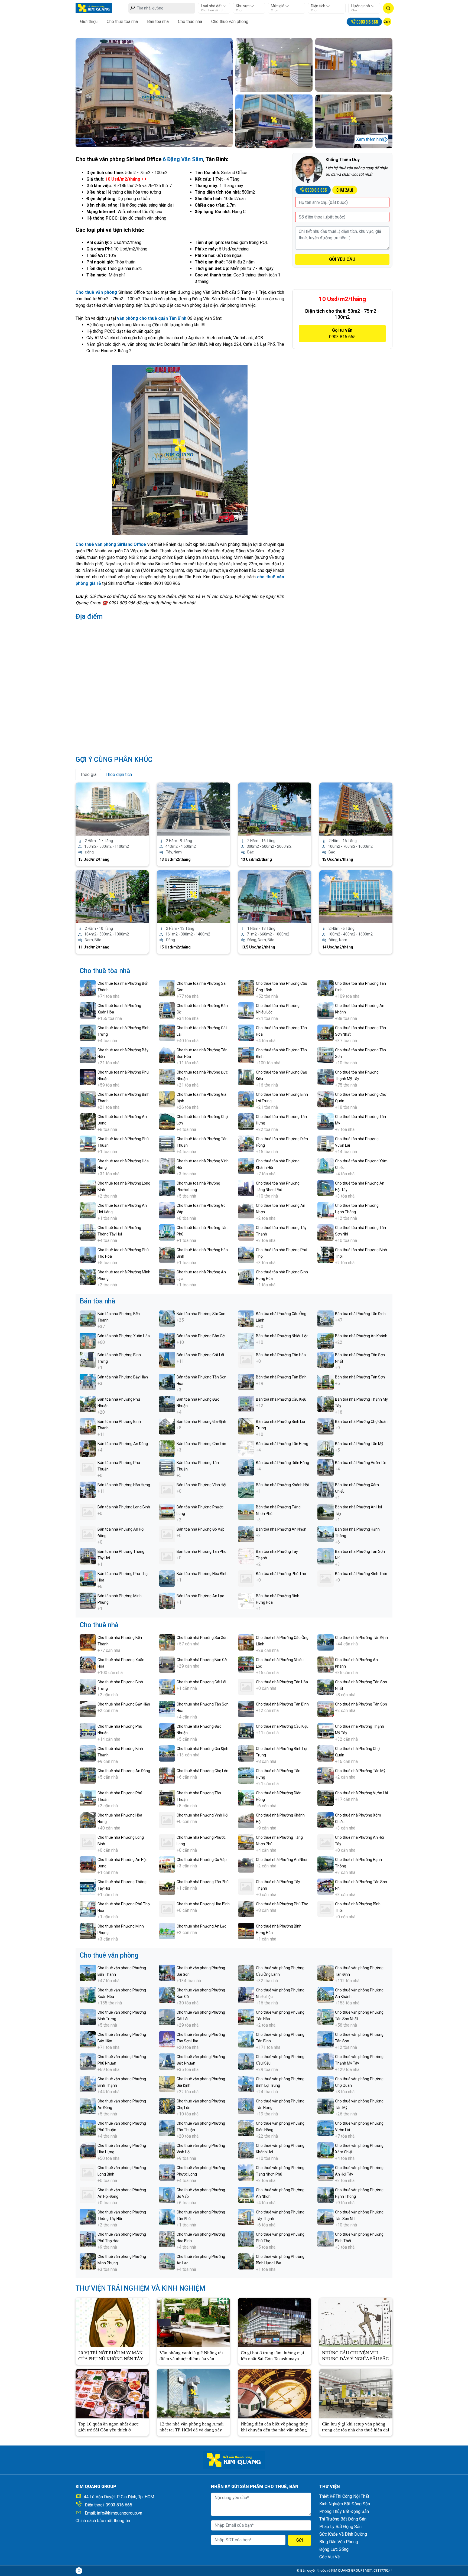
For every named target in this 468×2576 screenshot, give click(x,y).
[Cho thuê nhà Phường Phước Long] (167, 1842)
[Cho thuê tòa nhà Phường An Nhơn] (246, 1210)
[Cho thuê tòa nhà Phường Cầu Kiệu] (246, 1077)
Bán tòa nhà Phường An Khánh (361, 1336)
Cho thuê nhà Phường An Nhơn (282, 1860)
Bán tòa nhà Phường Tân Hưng (282, 1444)
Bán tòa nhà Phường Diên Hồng (282, 1463)
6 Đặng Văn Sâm (183, 159)
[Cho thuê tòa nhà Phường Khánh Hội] (246, 1165)
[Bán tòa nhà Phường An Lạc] (167, 1600)
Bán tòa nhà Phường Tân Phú (201, 1551)
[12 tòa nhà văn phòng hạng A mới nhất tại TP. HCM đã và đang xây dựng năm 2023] (193, 2393)
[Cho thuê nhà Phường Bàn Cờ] (167, 1664)
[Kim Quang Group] (94, 8)
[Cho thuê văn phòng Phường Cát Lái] (167, 2017)
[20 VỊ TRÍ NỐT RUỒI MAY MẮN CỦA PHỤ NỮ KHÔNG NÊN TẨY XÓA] (112, 2322)
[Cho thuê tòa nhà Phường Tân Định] (326, 988)
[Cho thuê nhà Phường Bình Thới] (326, 1908)
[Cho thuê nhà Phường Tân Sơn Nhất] (326, 1686)
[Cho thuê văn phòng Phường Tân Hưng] (246, 2106)
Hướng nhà (361, 6)
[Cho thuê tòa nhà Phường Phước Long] (167, 1188)
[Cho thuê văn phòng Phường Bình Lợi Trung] (246, 2083)
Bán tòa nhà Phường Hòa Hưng (124, 1485)
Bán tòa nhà (158, 22)
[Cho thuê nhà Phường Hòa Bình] (167, 1908)
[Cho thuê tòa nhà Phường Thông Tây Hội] (88, 1232)
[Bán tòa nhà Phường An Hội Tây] (326, 1512)
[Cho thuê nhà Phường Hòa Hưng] (88, 1820)
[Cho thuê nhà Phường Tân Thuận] (167, 1797)
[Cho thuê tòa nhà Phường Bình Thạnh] (88, 1099)
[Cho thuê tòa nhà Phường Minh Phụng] (88, 1276)
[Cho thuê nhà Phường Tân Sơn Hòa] (167, 1709)
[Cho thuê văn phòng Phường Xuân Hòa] (88, 1995)
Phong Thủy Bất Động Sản (344, 2511)
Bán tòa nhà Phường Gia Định (201, 1421)
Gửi (300, 2540)
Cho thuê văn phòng (230, 22)
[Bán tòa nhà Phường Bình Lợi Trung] (246, 1426)
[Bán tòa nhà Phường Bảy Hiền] (88, 1382)
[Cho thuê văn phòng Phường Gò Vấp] (167, 2194)
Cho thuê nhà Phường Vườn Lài (361, 1793)
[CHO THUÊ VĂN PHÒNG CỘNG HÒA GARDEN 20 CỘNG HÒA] (112, 809)
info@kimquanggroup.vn (120, 2513)
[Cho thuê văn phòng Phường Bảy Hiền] (88, 2039)
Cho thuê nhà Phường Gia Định (202, 1749)
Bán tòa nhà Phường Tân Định (360, 1314)
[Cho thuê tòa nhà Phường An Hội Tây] (326, 1188)
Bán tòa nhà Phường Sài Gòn (201, 1314)
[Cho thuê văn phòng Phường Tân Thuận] (167, 2128)
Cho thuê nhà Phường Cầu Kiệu (282, 1726)
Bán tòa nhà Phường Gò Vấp (201, 1529)
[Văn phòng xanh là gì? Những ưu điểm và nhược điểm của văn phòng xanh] (193, 2322)
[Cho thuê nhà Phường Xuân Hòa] (88, 1664)
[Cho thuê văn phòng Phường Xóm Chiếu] (326, 2150)
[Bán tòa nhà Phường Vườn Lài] (326, 1467)
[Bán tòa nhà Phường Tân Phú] (167, 1556)
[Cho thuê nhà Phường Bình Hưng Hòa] (246, 1931)
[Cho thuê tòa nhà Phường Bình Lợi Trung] (246, 1099)
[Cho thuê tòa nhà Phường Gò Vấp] (167, 1210)
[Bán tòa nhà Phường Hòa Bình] (167, 1578)
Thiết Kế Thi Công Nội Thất (344, 2496)
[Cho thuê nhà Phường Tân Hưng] (246, 1775)
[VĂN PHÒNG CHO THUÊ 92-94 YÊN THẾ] (193, 809)
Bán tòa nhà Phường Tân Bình (281, 1377)
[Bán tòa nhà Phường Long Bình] (88, 1512)
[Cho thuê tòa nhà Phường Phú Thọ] (246, 1254)
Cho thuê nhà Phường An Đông (124, 1771)
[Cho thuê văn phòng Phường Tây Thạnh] (246, 2217)
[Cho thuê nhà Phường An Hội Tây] (326, 1842)
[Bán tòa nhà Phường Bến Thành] (88, 1318)
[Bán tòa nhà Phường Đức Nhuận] (167, 1404)
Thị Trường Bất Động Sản (343, 2519)
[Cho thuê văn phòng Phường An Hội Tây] (326, 2172)
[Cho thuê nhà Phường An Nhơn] (246, 1864)
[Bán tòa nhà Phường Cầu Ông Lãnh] (246, 1318)
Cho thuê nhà (190, 22)
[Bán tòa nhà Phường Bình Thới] (326, 1578)
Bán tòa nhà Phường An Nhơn (281, 1529)
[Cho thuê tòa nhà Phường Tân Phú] (167, 1232)
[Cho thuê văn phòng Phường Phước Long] (167, 2172)
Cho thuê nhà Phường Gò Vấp (202, 1860)
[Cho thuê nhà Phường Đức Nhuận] (167, 1731)
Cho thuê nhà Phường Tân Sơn (361, 1704)
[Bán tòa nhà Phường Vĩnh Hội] (167, 1489)
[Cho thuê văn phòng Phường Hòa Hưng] (88, 2150)
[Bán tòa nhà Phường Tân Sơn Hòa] (167, 1382)
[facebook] (79, 2571)
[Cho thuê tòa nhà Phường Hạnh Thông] (326, 1210)
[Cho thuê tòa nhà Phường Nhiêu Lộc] (246, 1010)
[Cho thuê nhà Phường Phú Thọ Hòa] (88, 1908)
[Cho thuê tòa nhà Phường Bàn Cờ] (167, 1010)
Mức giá (278, 6)
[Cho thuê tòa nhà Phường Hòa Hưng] (88, 1165)
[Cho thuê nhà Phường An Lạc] (167, 1931)
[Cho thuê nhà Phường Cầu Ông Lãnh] (246, 1642)
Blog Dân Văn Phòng (339, 2542)
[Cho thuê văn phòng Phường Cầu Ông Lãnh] (246, 1972)
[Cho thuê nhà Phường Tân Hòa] (246, 1686)
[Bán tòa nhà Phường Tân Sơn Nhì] (326, 1556)
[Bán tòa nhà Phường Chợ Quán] (326, 1426)
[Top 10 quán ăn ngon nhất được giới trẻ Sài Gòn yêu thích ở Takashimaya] (112, 2393)
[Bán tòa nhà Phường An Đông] (88, 1448)
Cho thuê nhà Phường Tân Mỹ (360, 1771)
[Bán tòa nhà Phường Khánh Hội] (246, 1489)
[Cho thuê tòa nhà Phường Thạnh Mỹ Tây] (326, 1077)
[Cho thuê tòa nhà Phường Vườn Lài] (326, 1143)
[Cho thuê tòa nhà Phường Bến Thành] (88, 988)
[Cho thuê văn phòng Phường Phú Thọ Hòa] (88, 2239)
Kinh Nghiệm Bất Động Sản (345, 2504)
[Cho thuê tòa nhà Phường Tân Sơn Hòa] (167, 1054)
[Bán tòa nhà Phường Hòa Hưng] (88, 1489)
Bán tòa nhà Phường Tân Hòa (281, 1355)
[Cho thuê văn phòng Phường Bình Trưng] (88, 2017)
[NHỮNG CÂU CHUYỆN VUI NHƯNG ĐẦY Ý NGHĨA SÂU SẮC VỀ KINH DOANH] (356, 2322)
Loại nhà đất (212, 6)
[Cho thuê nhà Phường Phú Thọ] (246, 1908)
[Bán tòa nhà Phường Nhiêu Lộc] (246, 1340)
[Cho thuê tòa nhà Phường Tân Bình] (246, 1054)
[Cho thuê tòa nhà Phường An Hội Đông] (88, 1210)
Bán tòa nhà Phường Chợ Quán (361, 1421)
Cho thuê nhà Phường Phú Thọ (282, 1904)
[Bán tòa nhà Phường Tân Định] (326, 1318)
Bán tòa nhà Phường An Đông (123, 1444)
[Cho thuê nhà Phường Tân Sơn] (326, 1709)
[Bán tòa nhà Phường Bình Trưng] (88, 1359)
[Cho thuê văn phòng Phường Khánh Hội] (246, 2150)
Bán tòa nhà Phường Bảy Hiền (123, 1377)
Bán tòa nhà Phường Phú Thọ (281, 1574)
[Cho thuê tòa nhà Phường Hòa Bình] (167, 1254)
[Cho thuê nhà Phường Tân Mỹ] (326, 1775)
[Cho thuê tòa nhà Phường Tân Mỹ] (326, 1121)
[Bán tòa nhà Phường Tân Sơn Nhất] (326, 1359)
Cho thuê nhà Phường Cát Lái (201, 1682)
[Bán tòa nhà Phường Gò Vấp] (167, 1534)
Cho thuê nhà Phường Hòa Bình (203, 1904)
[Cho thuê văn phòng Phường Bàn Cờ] (167, 1995)
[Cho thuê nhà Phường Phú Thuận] (88, 1797)
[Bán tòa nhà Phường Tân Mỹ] (326, 1448)
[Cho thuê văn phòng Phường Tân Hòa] (246, 2017)
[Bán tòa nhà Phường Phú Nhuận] (88, 1404)
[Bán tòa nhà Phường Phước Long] (167, 1512)
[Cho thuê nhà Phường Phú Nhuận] (88, 1731)
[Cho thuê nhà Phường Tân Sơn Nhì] (326, 1886)
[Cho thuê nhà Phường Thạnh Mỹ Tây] (326, 1731)
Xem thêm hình (370, 139)
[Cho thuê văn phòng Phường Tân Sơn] (326, 2039)
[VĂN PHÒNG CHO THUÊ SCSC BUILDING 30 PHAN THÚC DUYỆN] (356, 896)
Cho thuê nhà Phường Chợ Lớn (202, 1771)
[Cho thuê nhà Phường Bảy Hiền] (88, 1709)
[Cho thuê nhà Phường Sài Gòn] (167, 1642)
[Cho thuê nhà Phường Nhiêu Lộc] (246, 1664)
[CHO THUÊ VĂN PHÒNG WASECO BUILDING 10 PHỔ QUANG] (275, 896)
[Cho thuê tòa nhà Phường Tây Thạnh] (246, 1232)
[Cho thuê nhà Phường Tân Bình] (246, 1709)
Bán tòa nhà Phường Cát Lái (200, 1355)
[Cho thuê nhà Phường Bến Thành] (88, 1642)
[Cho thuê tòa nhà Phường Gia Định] (167, 1099)
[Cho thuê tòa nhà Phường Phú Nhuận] (88, 1077)
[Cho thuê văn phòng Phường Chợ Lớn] (167, 2106)
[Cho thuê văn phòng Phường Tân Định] (326, 1972)
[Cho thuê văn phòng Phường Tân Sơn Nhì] (326, 2217)
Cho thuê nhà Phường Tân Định (361, 1638)
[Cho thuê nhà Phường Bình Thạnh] (88, 1753)
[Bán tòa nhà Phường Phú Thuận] (88, 1467)
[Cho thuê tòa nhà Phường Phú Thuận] (88, 1143)
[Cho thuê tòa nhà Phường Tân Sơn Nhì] (326, 1232)
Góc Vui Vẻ (329, 2557)
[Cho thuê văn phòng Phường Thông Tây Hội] (88, 2217)
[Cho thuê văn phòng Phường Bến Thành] (88, 1972)
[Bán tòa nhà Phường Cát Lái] (167, 1359)
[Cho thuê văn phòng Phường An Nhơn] (246, 2194)
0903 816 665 (119, 2505)
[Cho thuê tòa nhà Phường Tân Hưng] (246, 1121)
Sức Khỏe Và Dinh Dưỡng (343, 2534)
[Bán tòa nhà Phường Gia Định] (167, 1426)
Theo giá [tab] (88, 775)
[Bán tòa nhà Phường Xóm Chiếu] (326, 1489)
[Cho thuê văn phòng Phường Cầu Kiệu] (246, 2061)
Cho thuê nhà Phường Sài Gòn (202, 1638)
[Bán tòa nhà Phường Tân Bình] (246, 1382)
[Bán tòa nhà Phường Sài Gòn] (167, 1318)
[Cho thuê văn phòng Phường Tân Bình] (246, 2039)
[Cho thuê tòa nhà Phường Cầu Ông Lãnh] (246, 988)
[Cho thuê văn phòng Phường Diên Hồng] (246, 2128)
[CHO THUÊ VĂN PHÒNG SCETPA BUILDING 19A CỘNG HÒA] (112, 896)
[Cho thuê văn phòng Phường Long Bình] (88, 2172)
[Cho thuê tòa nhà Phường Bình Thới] (326, 1254)
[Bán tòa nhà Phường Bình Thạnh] (88, 1426)
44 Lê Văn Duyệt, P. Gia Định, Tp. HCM (119, 2497)
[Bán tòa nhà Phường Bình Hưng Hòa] (246, 1600)
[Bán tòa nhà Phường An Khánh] (326, 1340)
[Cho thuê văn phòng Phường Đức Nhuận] (167, 2061)
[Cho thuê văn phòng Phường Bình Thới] (326, 2239)
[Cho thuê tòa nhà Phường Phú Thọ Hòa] (88, 1254)
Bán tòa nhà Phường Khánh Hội (282, 1485)
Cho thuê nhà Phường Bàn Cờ (202, 1660)
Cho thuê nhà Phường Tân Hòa (282, 1682)
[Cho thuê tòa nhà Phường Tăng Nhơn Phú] (246, 1188)
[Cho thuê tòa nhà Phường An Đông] (88, 1121)
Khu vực (243, 6)
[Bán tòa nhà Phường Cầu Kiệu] (246, 1404)
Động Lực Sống (334, 2549)
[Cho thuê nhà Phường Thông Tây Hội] (88, 1886)
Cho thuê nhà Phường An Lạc (201, 1926)
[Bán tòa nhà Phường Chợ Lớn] (167, 1448)
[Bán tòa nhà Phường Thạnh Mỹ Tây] (326, 1404)
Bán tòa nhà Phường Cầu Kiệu (281, 1399)
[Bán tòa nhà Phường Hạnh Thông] (326, 1534)
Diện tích (318, 6)
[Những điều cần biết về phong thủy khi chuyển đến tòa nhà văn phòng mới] (275, 2393)
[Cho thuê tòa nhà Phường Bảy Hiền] (88, 1054)
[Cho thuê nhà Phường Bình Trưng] (88, 1686)
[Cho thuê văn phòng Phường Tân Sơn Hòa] (167, 2039)
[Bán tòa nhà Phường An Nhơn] (246, 1534)
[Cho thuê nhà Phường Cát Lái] (167, 1686)
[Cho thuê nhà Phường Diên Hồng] (246, 1797)
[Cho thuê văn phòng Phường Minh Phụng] (88, 2261)
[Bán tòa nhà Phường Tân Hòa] (246, 1359)
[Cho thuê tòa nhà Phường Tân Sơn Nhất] (326, 1032)
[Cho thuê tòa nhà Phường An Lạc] (167, 1276)
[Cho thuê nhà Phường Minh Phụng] (88, 1931)
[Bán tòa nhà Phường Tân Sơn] (326, 1382)
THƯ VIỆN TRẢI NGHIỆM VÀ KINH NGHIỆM (140, 2288)
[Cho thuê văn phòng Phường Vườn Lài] (326, 2128)
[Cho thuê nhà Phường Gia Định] (167, 1753)
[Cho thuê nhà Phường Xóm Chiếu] (326, 1820)
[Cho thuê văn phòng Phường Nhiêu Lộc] (246, 1995)
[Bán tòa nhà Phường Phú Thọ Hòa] (88, 1578)
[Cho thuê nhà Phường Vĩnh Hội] (167, 1820)
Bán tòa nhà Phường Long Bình (124, 1507)
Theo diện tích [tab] (119, 775)
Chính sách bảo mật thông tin (103, 2521)
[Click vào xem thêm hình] (154, 92)
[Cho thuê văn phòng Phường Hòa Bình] (167, 2239)
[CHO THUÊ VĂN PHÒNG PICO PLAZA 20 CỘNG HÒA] (275, 809)
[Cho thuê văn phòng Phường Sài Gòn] (167, 1972)
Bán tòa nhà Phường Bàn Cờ (201, 1336)
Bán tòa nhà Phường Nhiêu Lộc (282, 1336)
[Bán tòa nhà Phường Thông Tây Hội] (88, 1556)
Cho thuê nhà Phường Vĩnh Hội (202, 1815)
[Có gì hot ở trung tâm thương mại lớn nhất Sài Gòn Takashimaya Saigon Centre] (275, 2322)
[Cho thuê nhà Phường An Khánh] (326, 1664)
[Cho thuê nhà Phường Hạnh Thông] (326, 1864)
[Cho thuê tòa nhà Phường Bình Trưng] (88, 1032)
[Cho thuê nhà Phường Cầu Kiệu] (246, 1731)
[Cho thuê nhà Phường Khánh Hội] (246, 1820)
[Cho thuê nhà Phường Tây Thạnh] (246, 1886)
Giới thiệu (89, 22)
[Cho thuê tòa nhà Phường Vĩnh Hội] (167, 1165)
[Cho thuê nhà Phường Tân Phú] (167, 1886)
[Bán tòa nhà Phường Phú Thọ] (246, 1578)
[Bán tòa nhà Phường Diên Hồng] (246, 1467)
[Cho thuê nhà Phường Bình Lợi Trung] (246, 1753)
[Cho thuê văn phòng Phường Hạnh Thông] (326, 2194)
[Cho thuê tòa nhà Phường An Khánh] (326, 1010)
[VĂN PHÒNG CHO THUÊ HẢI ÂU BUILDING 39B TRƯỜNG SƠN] (193, 896)
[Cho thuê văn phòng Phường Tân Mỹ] (326, 2106)
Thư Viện (330, 2487)
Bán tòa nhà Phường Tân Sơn (360, 1377)
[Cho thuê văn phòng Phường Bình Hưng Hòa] (246, 2261)
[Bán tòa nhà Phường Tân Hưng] (246, 1448)
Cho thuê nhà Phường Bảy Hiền (124, 1704)
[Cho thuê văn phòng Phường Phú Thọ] (246, 2239)
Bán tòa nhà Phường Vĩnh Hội (201, 1485)
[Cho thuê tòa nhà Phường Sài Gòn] (167, 988)
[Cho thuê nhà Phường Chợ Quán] (326, 1753)
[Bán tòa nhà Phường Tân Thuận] (167, 1467)
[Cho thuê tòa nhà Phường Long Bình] (88, 1188)
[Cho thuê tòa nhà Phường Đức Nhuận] (167, 1077)
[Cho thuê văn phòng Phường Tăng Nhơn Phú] (246, 2172)
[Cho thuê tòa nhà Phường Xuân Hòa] (88, 1010)
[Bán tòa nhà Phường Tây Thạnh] (246, 1556)
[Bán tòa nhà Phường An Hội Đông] (88, 1534)
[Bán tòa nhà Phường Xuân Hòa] (88, 1340)
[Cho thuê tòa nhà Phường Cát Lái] (167, 1032)
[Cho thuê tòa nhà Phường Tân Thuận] (167, 1143)
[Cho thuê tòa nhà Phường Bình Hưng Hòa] (246, 1276)
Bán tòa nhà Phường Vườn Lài (360, 1463)
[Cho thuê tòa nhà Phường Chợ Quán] (326, 1099)
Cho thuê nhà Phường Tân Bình (282, 1704)
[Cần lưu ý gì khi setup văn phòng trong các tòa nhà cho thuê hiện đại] (356, 2393)
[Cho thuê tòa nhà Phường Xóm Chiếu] (326, 1165)
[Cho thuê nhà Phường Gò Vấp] (167, 1864)
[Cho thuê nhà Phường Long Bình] (88, 1842)
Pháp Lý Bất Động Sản (340, 2527)
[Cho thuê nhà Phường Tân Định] (326, 1642)
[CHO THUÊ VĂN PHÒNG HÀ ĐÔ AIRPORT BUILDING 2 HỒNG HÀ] (356, 809)
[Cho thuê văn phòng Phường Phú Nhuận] (88, 2061)
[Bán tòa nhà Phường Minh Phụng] (88, 1600)
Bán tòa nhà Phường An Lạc (200, 1596)
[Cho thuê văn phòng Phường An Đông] (88, 2106)
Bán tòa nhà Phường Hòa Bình (202, 1574)
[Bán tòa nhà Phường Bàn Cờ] (167, 1340)
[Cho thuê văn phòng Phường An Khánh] (326, 1995)
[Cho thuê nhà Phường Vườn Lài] (326, 1797)
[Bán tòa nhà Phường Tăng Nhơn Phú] (246, 1512)
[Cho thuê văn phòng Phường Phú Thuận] (88, 2128)
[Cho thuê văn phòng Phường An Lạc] (167, 2261)
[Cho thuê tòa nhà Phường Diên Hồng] (246, 1143)
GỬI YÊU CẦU (342, 259)
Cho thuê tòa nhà (122, 22)
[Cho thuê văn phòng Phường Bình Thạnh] (88, 2083)
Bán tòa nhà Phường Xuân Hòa (124, 1336)
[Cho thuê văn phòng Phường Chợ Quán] (326, 2083)
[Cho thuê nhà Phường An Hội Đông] (88, 1864)
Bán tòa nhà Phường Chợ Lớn (201, 1444)
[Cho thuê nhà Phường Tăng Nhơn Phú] (246, 1842)
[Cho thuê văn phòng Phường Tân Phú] (167, 2217)
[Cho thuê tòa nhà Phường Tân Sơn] (326, 1054)
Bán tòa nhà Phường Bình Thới (361, 1574)
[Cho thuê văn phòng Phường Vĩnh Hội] (167, 2150)
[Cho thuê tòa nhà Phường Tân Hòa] (246, 1032)
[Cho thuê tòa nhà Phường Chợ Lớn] (167, 1121)
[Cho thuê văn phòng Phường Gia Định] (167, 2083)
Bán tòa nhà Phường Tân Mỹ (359, 1444)
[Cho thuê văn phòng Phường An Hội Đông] (88, 2194)
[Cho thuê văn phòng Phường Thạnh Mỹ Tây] (326, 2061)
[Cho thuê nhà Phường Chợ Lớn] (167, 1775)
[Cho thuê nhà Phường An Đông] (88, 1775)
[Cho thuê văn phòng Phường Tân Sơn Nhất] (326, 2017)
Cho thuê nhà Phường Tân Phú (203, 1882)
